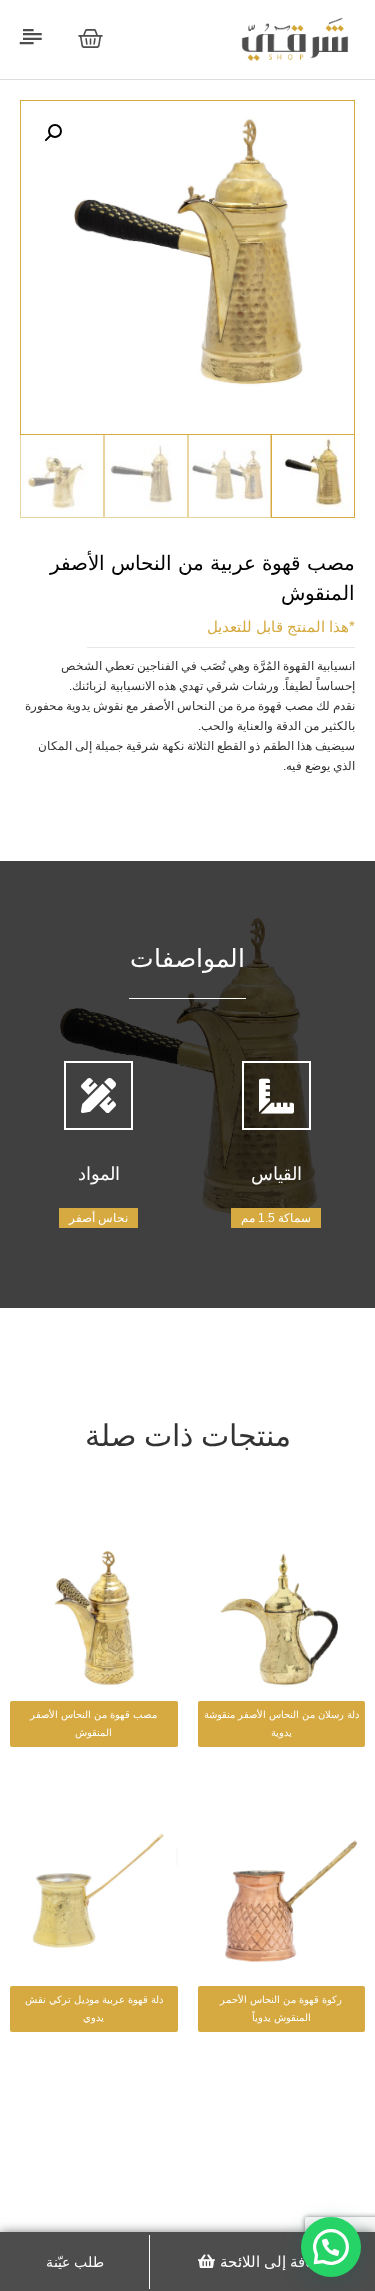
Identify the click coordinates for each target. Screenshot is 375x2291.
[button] (262, 2261)
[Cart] (90, 38)
